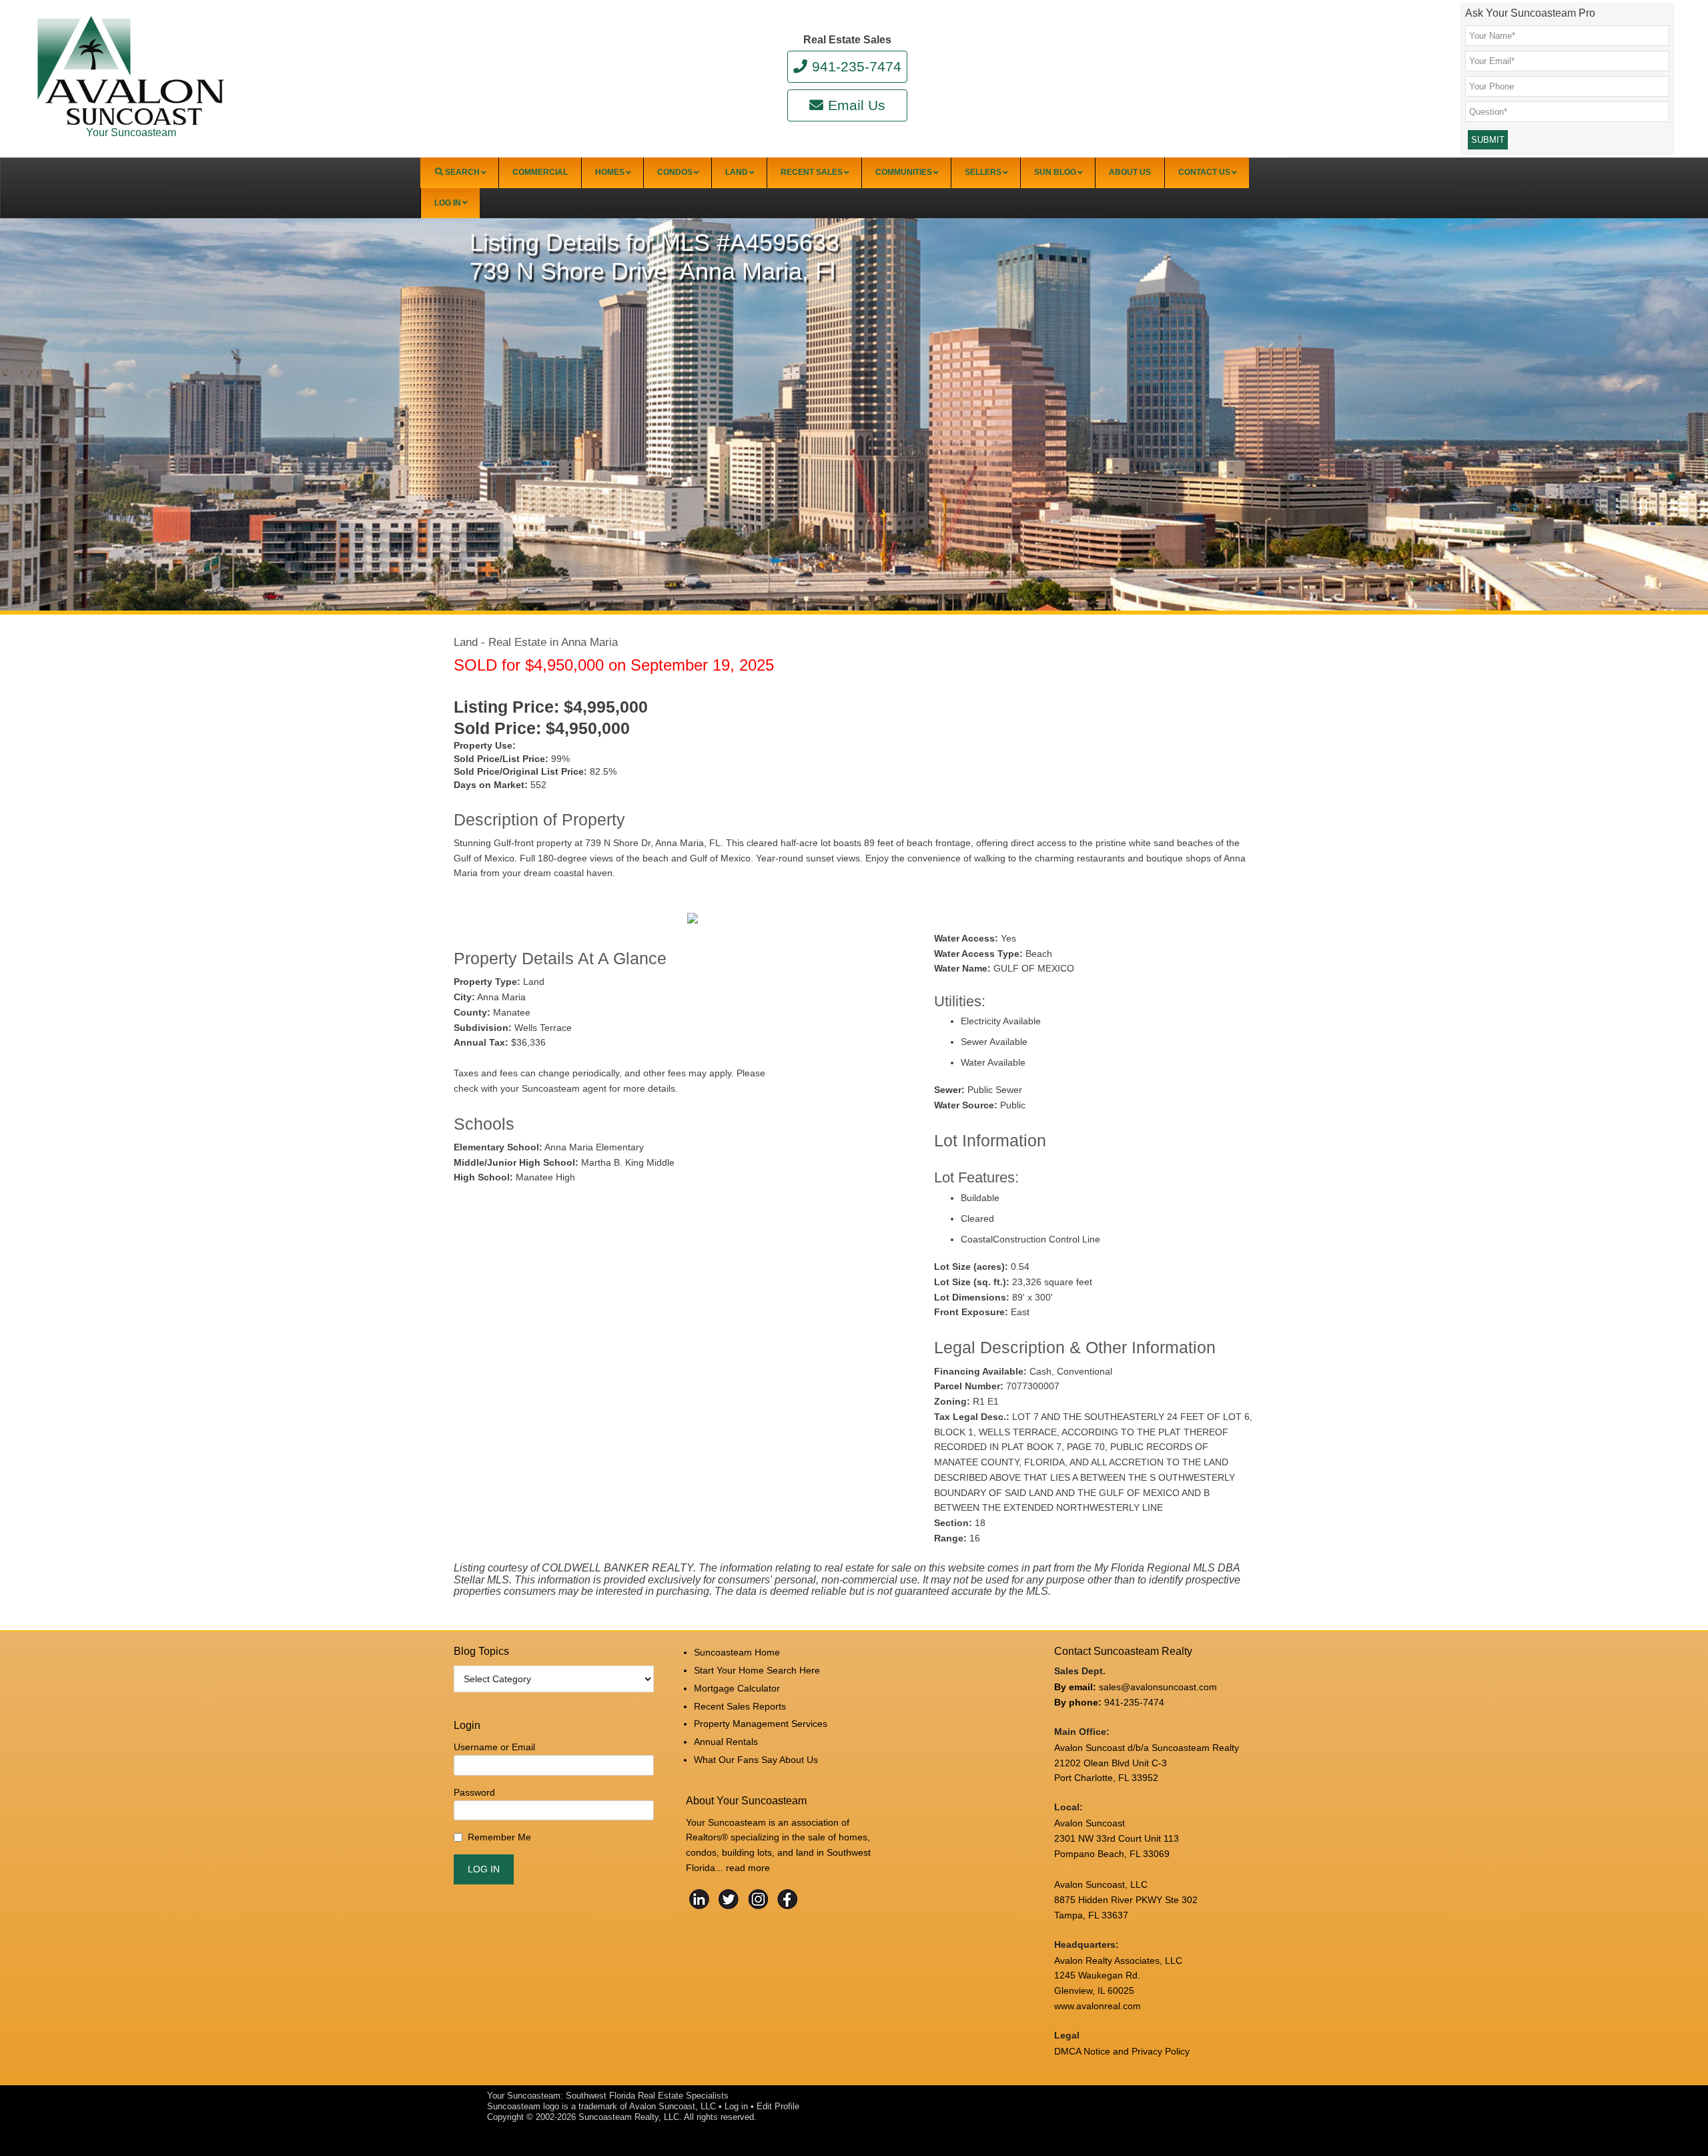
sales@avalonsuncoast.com (1158, 1687)
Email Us (856, 105)
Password (474, 1792)
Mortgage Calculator (737, 1688)
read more (748, 1868)
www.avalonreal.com (1098, 2006)
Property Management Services (761, 1724)
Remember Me (499, 1837)
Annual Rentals (726, 1742)
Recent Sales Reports (740, 1706)
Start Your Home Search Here (757, 1670)
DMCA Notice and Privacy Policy (1122, 2051)
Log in (736, 2106)
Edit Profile (778, 2106)
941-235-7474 (856, 66)
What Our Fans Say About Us (756, 1760)
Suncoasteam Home (737, 1652)
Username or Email (494, 1747)
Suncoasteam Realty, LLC (629, 2117)
